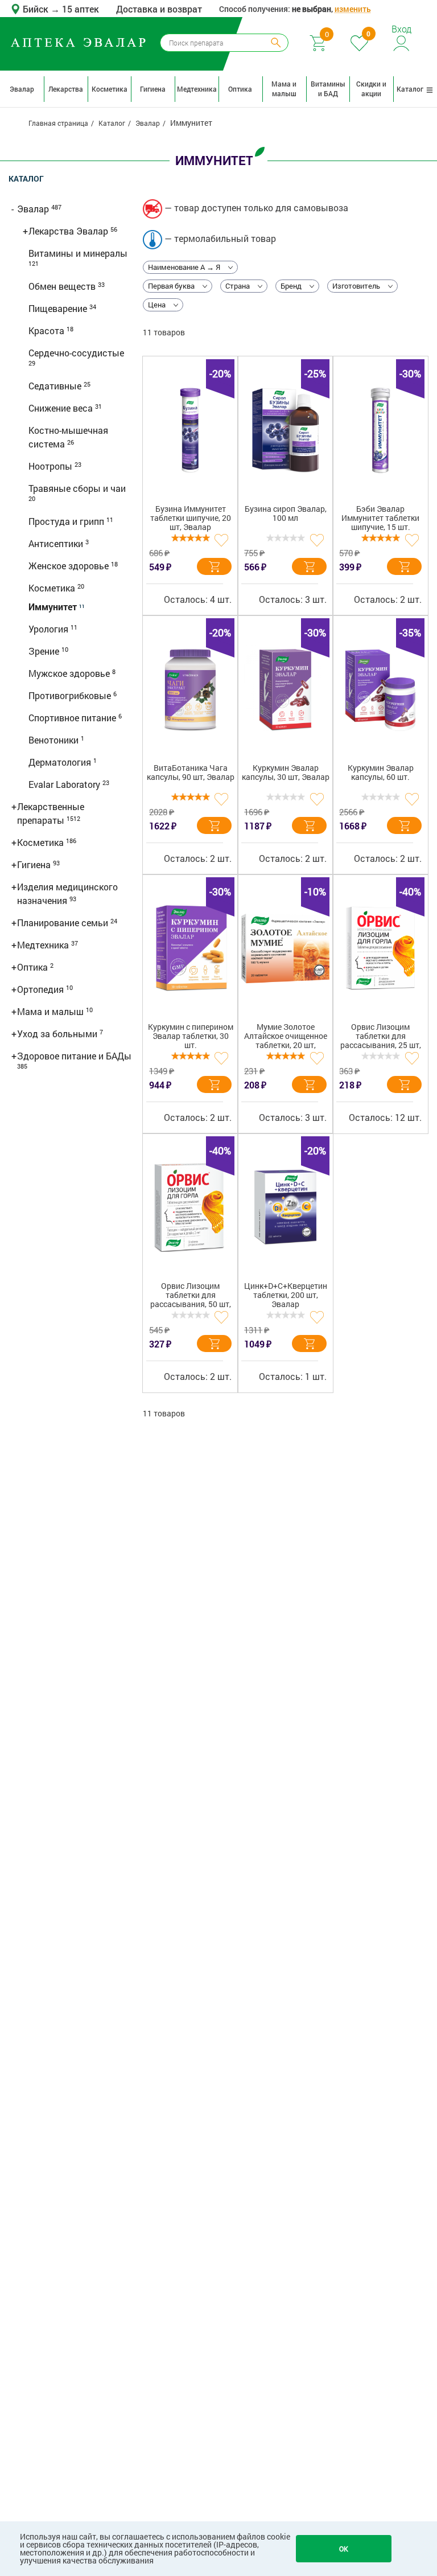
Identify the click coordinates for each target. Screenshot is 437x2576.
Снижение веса (62, 408)
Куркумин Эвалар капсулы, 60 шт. (381, 773)
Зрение (45, 651)
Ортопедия (42, 989)
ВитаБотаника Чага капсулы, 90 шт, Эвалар (191, 773)
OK (344, 2549)
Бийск (37, 9)
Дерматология (61, 762)
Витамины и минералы (78, 253)
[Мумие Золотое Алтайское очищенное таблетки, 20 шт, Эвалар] (285, 948)
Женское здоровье (70, 566)
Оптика (240, 89)
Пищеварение (59, 308)
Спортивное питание (73, 718)
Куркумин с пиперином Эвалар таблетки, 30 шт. (191, 1036)
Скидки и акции (371, 89)
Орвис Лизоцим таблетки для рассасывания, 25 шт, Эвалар (381, 1038)
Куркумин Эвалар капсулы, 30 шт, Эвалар (286, 773)
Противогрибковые (71, 695)
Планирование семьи (64, 923)
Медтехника (197, 89)
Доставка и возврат (159, 9)
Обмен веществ (63, 286)
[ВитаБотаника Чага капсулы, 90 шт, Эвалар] (190, 689)
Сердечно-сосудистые (76, 353)
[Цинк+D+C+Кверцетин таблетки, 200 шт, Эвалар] (285, 1207)
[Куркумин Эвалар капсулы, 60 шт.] (380, 689)
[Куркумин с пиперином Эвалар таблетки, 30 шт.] (190, 948)
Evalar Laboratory (65, 784)
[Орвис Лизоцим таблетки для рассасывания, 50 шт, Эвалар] (190, 1207)
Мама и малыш (284, 89)
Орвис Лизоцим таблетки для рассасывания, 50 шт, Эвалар (191, 1297)
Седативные (56, 386)
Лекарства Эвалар (69, 231)
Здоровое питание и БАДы (74, 1056)
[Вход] (402, 42)
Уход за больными (58, 1034)
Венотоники (55, 740)
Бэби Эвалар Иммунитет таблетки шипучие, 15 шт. (380, 518)
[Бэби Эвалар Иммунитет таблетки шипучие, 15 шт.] (380, 430)
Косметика (110, 89)
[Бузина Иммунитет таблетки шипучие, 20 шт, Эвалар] (190, 430)
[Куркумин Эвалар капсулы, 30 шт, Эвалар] (285, 689)
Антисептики (57, 543)
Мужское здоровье (70, 673)
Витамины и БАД (328, 89)
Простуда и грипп (67, 521)
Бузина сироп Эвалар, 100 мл (286, 514)
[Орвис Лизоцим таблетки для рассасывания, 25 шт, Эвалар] (380, 948)
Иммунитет (54, 607)
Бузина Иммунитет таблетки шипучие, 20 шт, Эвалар (191, 518)
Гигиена (153, 89)
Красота (48, 330)
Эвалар (22, 89)
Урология (50, 629)
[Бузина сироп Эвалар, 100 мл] (285, 430)
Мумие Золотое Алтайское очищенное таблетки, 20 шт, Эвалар (286, 1038)
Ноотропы (51, 466)
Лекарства (66, 89)
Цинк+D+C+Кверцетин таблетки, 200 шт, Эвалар (286, 1295)
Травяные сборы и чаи (77, 488)
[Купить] (214, 566)
